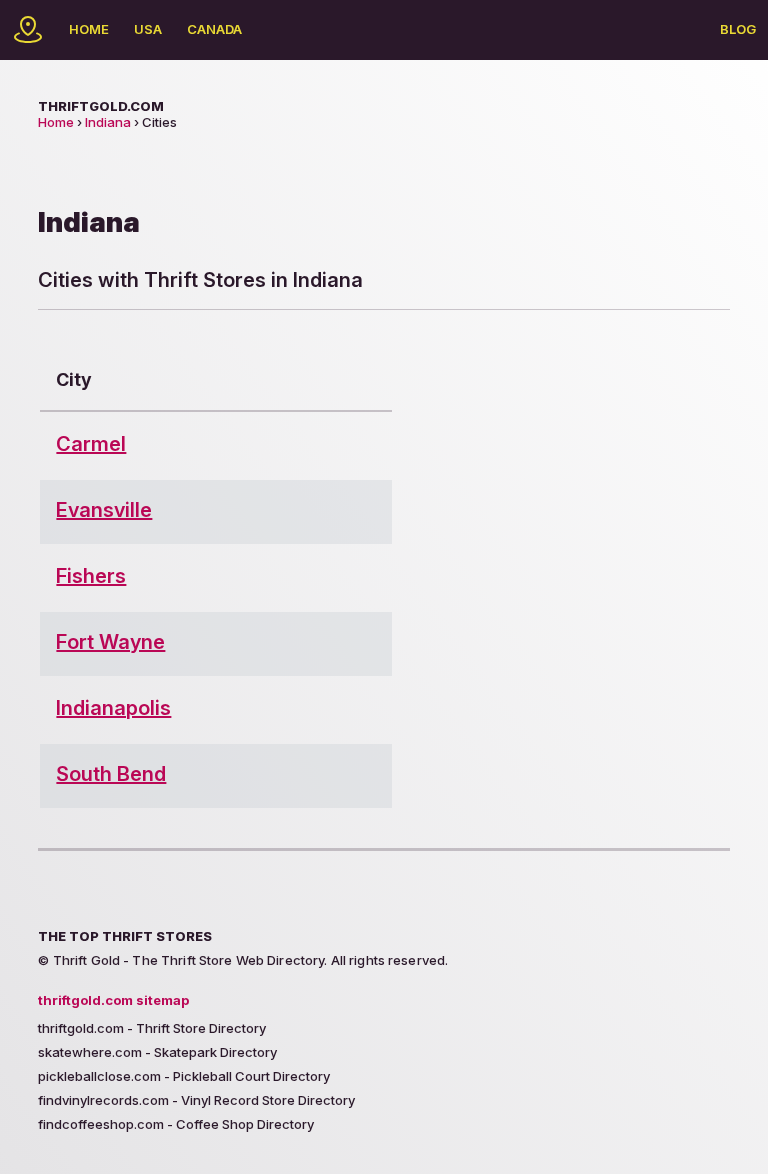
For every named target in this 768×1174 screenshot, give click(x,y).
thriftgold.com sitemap (113, 1000)
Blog (738, 29)
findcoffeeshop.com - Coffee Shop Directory (176, 1124)
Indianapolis (113, 708)
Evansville (104, 510)
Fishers (91, 576)
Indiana (108, 122)
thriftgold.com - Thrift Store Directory (152, 1028)
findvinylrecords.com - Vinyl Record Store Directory (196, 1100)
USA (148, 29)
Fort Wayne (110, 642)
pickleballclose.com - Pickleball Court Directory (184, 1076)
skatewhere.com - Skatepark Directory (157, 1052)
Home (89, 29)
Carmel (91, 444)
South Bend (111, 774)
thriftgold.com (101, 106)
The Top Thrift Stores (125, 936)
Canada (214, 29)
